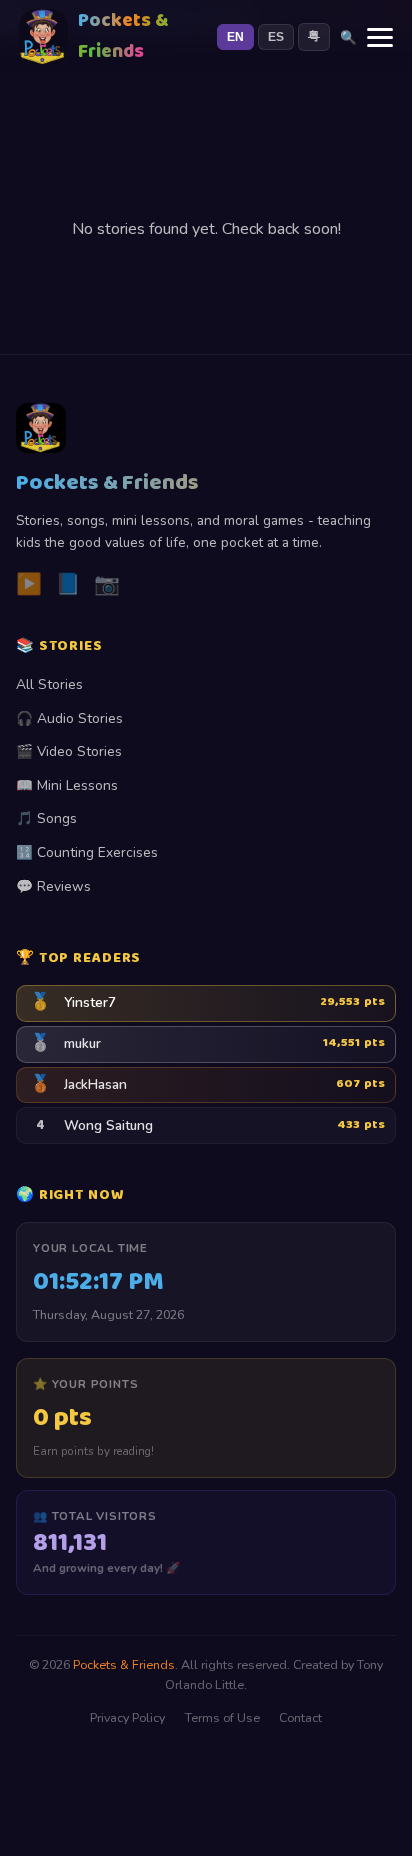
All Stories (49, 684)
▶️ (29, 584)
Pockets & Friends (124, 1664)
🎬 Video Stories (69, 751)
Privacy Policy (127, 1717)
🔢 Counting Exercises (87, 852)
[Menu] (380, 37)
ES (276, 37)
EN (235, 37)
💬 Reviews (53, 886)
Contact (300, 1717)
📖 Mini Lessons (67, 785)
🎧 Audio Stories (69, 718)
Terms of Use (222, 1717)
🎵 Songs (46, 818)
